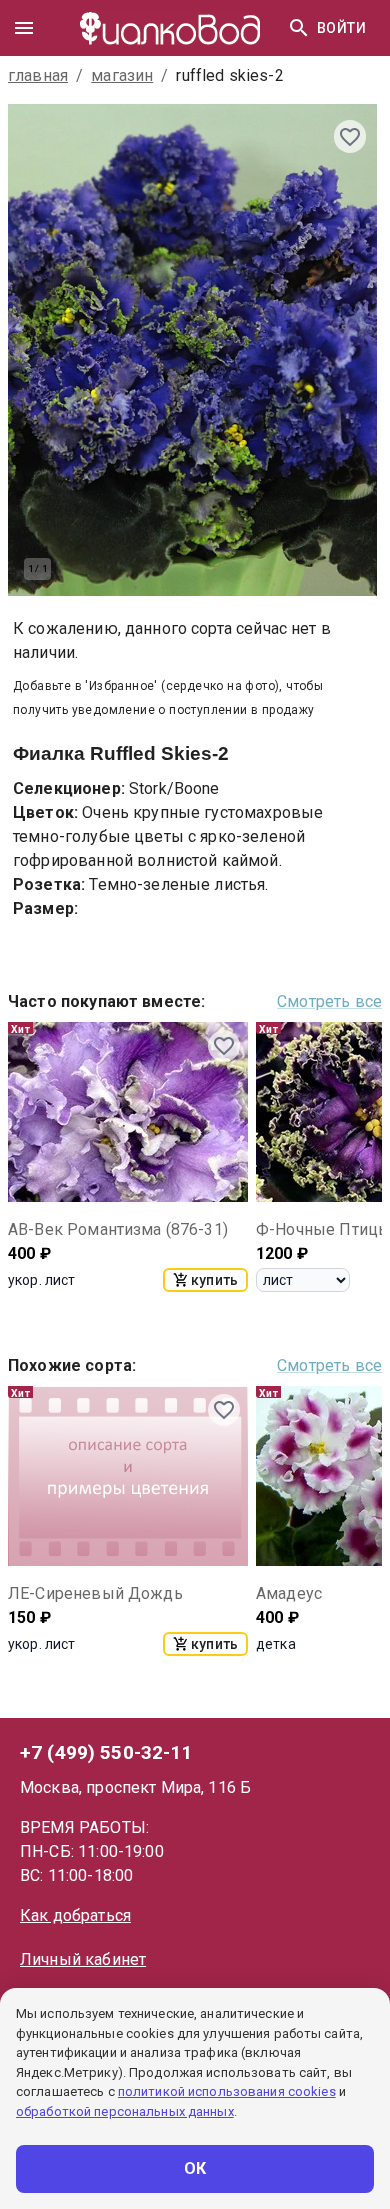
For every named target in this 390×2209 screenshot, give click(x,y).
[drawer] (24, 28)
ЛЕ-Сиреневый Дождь (95, 1593)
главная (38, 75)
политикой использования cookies (227, 2091)
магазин (122, 75)
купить (214, 1280)
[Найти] (299, 28)
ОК (195, 2168)
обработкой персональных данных (125, 2111)
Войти (341, 28)
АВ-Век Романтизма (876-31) (118, 1229)
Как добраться (75, 1915)
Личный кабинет (83, 1959)
